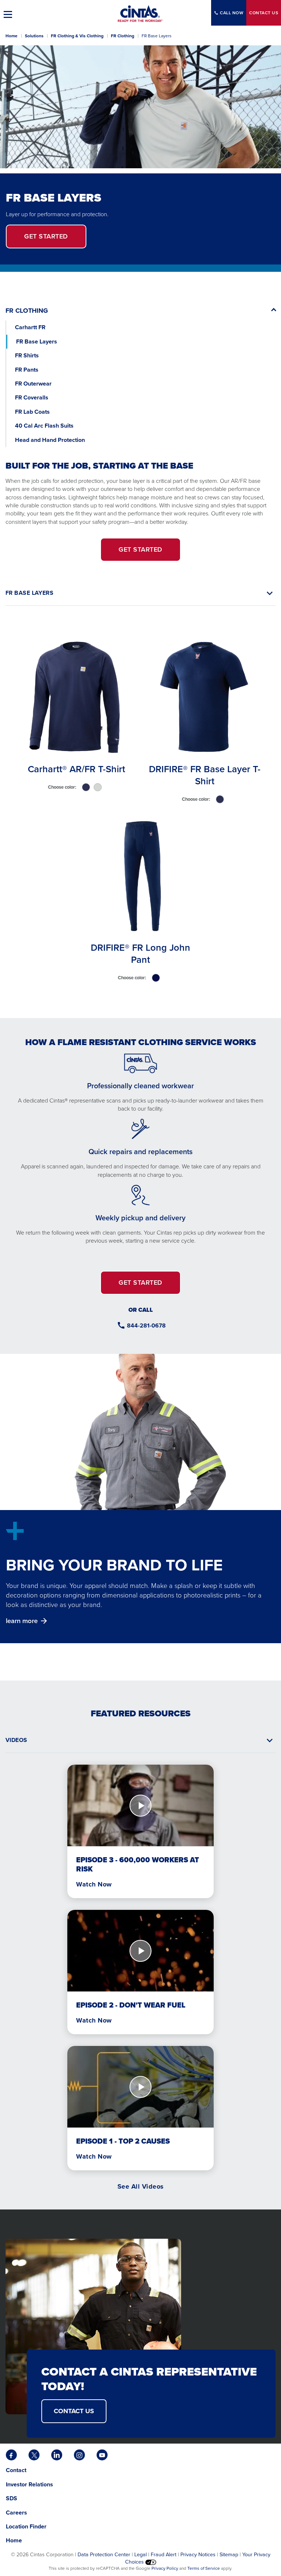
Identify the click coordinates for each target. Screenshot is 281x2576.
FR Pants (27, 370)
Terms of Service (204, 2568)
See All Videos (141, 2186)
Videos (16, 1740)
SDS (12, 2498)
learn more (22, 1621)
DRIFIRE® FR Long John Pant (140, 953)
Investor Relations (29, 2484)
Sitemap (229, 2554)
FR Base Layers (37, 341)
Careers (16, 2513)
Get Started (46, 236)
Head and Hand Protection (50, 440)
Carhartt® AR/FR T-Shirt (76, 769)
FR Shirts (27, 355)
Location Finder (26, 2526)
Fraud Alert (164, 2554)
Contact (264, 13)
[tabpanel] (140, 812)
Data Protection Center (104, 2554)
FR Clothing (123, 36)
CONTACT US (74, 2411)
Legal (140, 2554)
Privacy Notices (198, 2554)
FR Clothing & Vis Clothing (77, 36)
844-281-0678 (146, 1325)
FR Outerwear (33, 384)
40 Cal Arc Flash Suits (45, 426)
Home (12, 36)
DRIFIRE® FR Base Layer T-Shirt (205, 775)
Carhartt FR (30, 327)
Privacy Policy (165, 2568)
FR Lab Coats (32, 412)
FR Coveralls (32, 397)
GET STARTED (140, 549)
